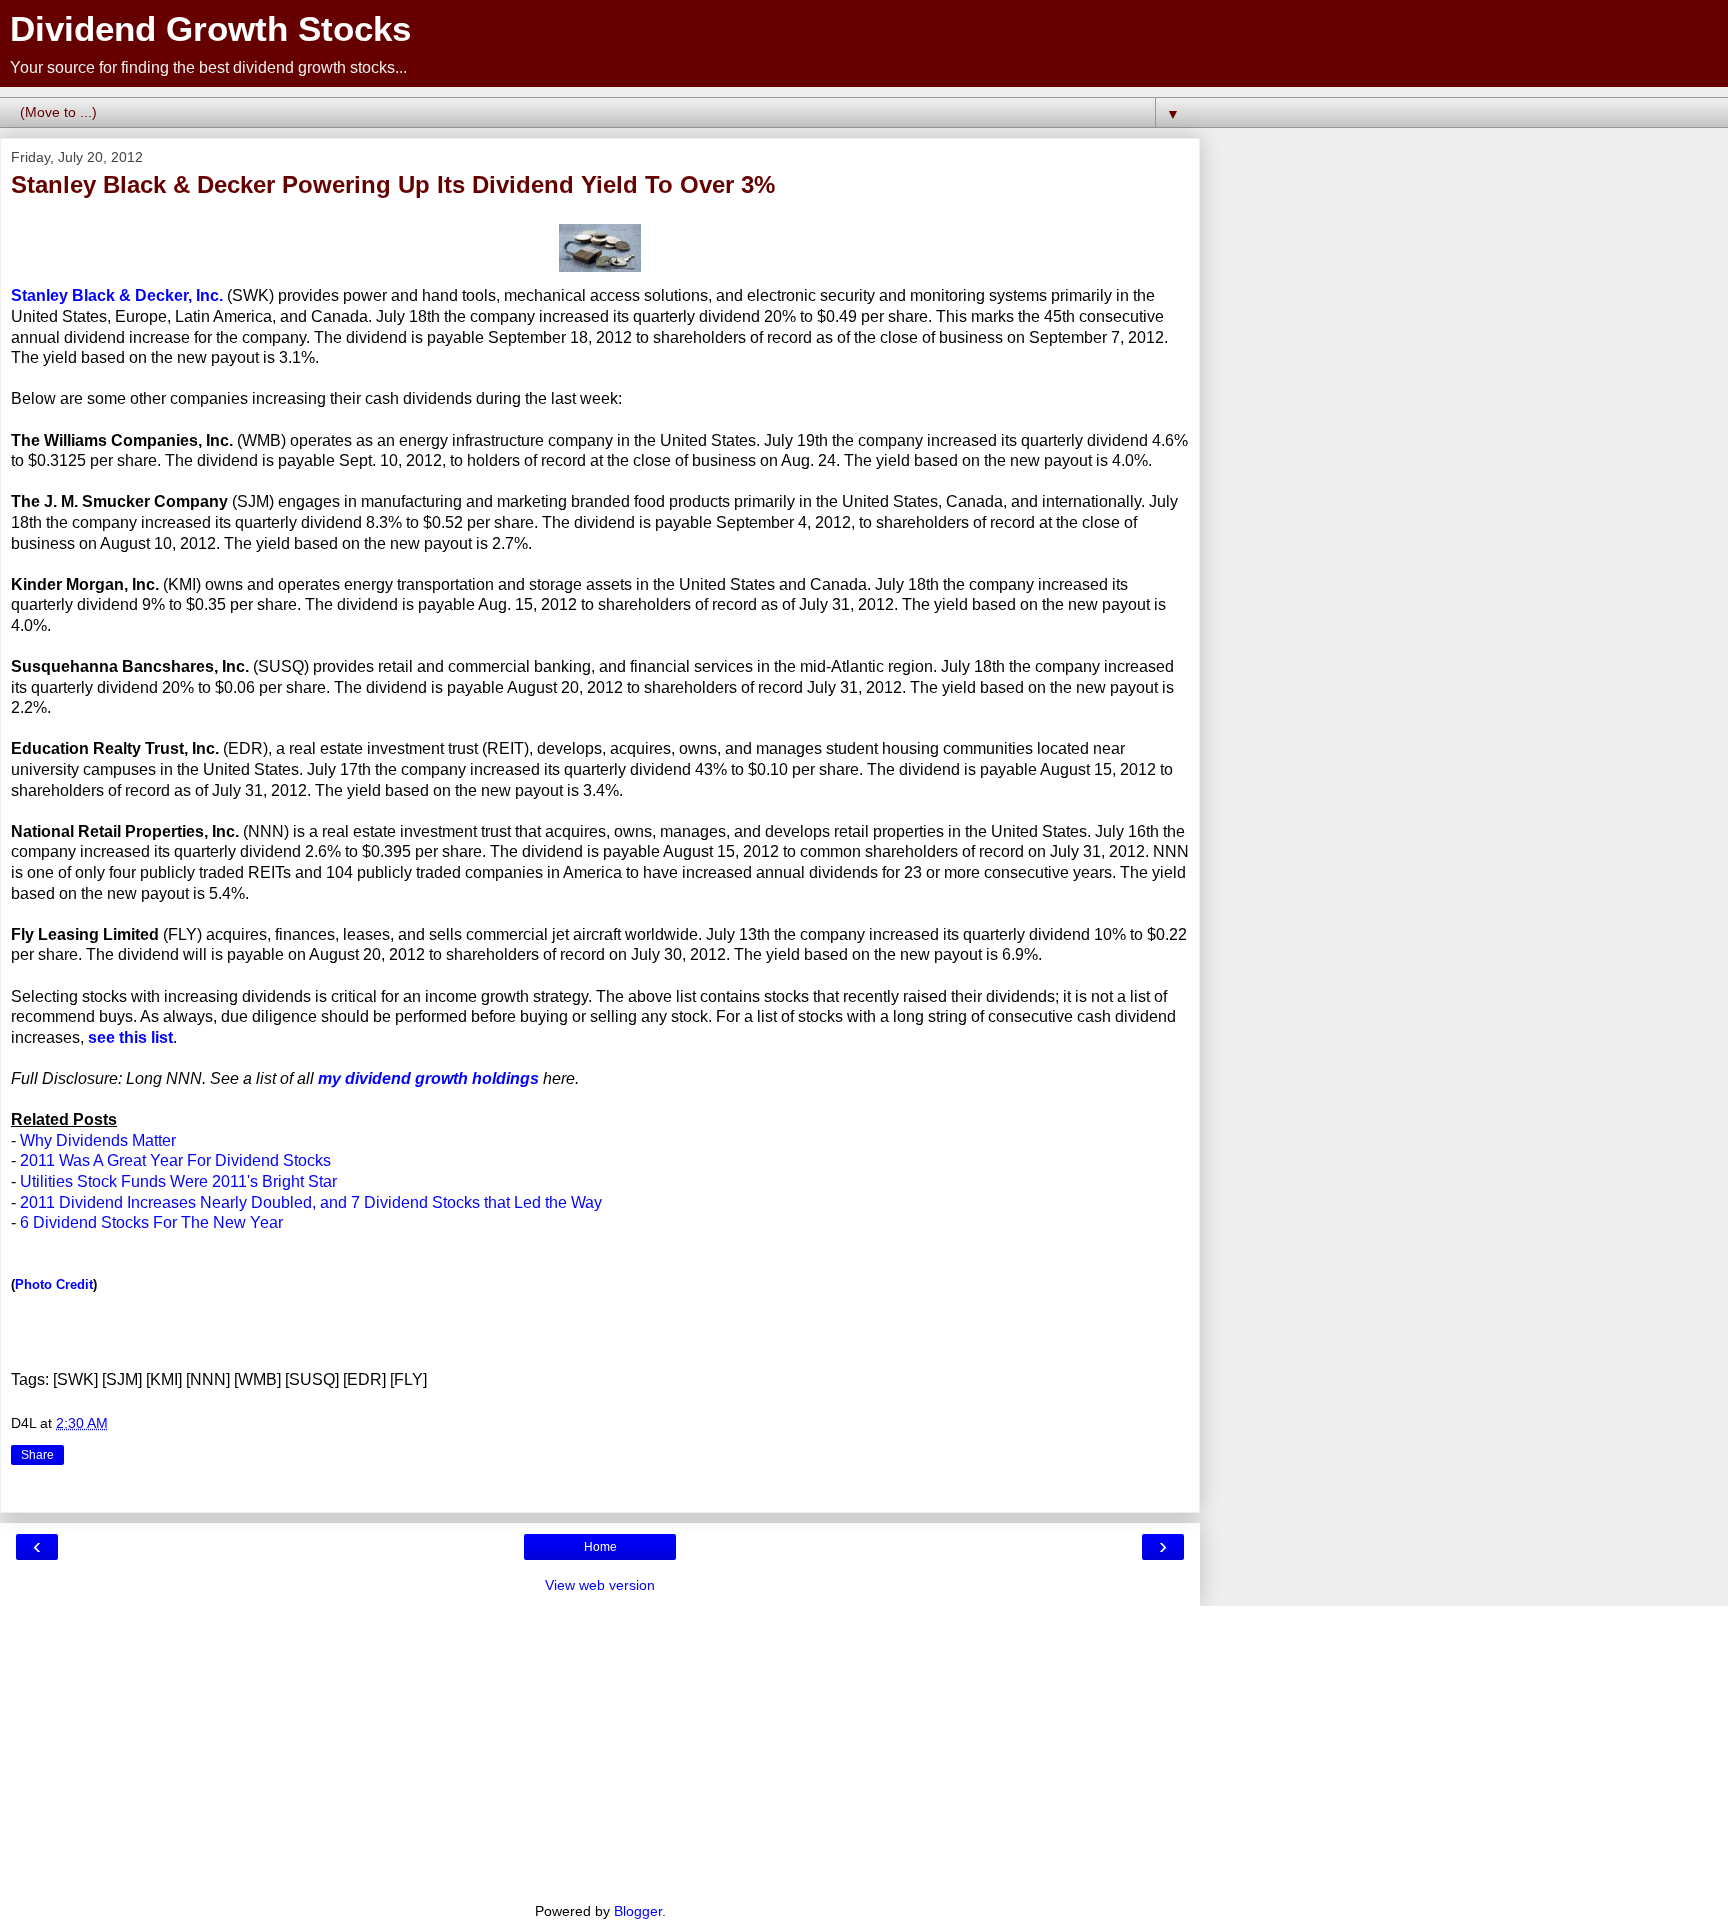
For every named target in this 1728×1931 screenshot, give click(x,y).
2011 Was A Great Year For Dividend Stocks (175, 1160)
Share (37, 1455)
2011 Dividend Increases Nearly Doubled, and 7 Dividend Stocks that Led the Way (311, 1202)
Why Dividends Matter (98, 1140)
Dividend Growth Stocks (210, 29)
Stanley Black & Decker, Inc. (117, 295)
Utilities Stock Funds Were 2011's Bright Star (178, 1181)
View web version (600, 1585)
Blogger (638, 1911)
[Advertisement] (600, 1746)
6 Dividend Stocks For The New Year (151, 1222)
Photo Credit (54, 1284)
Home (600, 1547)
